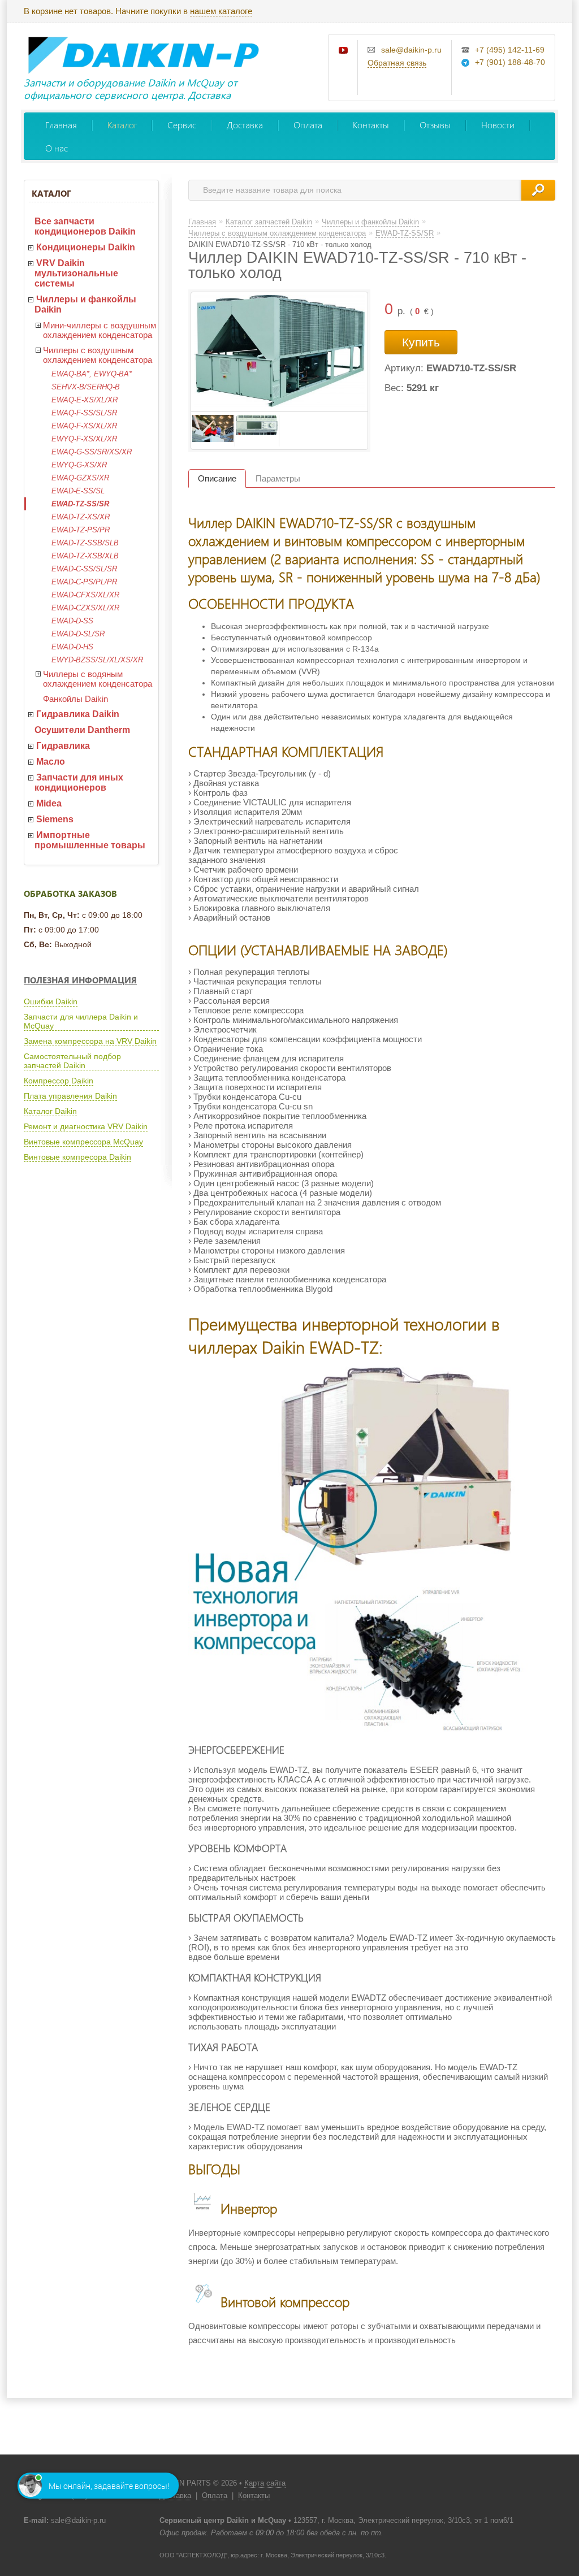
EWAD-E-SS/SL (78, 491)
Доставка (245, 125)
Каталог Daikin (50, 1111)
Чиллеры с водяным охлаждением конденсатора (98, 679)
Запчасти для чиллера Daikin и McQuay (81, 1021)
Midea (49, 803)
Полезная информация (80, 980)
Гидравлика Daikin (78, 714)
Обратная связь (397, 63)
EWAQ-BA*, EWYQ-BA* (92, 374)
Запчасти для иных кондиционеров (79, 782)
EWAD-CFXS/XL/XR (85, 595)
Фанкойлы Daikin (75, 699)
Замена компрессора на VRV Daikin (90, 1041)
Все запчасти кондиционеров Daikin (85, 226)
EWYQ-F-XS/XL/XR (84, 439)
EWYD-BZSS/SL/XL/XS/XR (97, 660)
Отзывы (435, 125)
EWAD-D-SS (72, 621)
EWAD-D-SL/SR (78, 634)
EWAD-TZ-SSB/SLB (85, 543)
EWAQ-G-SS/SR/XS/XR (92, 452)
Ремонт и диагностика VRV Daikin (86, 1126)
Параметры (278, 478)
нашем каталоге (221, 11)
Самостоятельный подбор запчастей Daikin (72, 1061)
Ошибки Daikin (51, 1001)
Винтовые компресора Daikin (77, 1157)
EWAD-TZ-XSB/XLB (85, 556)
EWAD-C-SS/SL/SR (84, 569)
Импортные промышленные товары (90, 840)
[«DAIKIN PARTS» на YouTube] (344, 51)
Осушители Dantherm (82, 730)
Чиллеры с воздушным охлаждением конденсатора (98, 355)
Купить (421, 342)
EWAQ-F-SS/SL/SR (84, 413)
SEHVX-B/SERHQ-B (86, 387)
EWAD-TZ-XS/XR (81, 517)
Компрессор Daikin (59, 1081)
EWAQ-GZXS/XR (80, 478)
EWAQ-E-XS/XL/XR (85, 400)
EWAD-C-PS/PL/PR (84, 582)
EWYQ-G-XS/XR (79, 465)
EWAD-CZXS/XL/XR (85, 608)
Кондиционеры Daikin (86, 247)
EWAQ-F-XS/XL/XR (84, 426)
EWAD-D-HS (72, 647)
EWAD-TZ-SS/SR (80, 504)
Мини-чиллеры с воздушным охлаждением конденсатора (100, 330)
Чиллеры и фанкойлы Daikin (85, 304)
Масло (51, 762)
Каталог (122, 125)
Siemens (55, 819)
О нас (57, 148)
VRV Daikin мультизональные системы (76, 273)
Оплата (308, 125)
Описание (217, 478)
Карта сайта (265, 2483)
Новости (498, 125)
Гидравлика (63, 746)
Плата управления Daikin (70, 1096)
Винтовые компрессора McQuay (83, 1142)
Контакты (371, 125)
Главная (61, 125)
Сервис (182, 125)
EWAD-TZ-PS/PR (81, 530)
